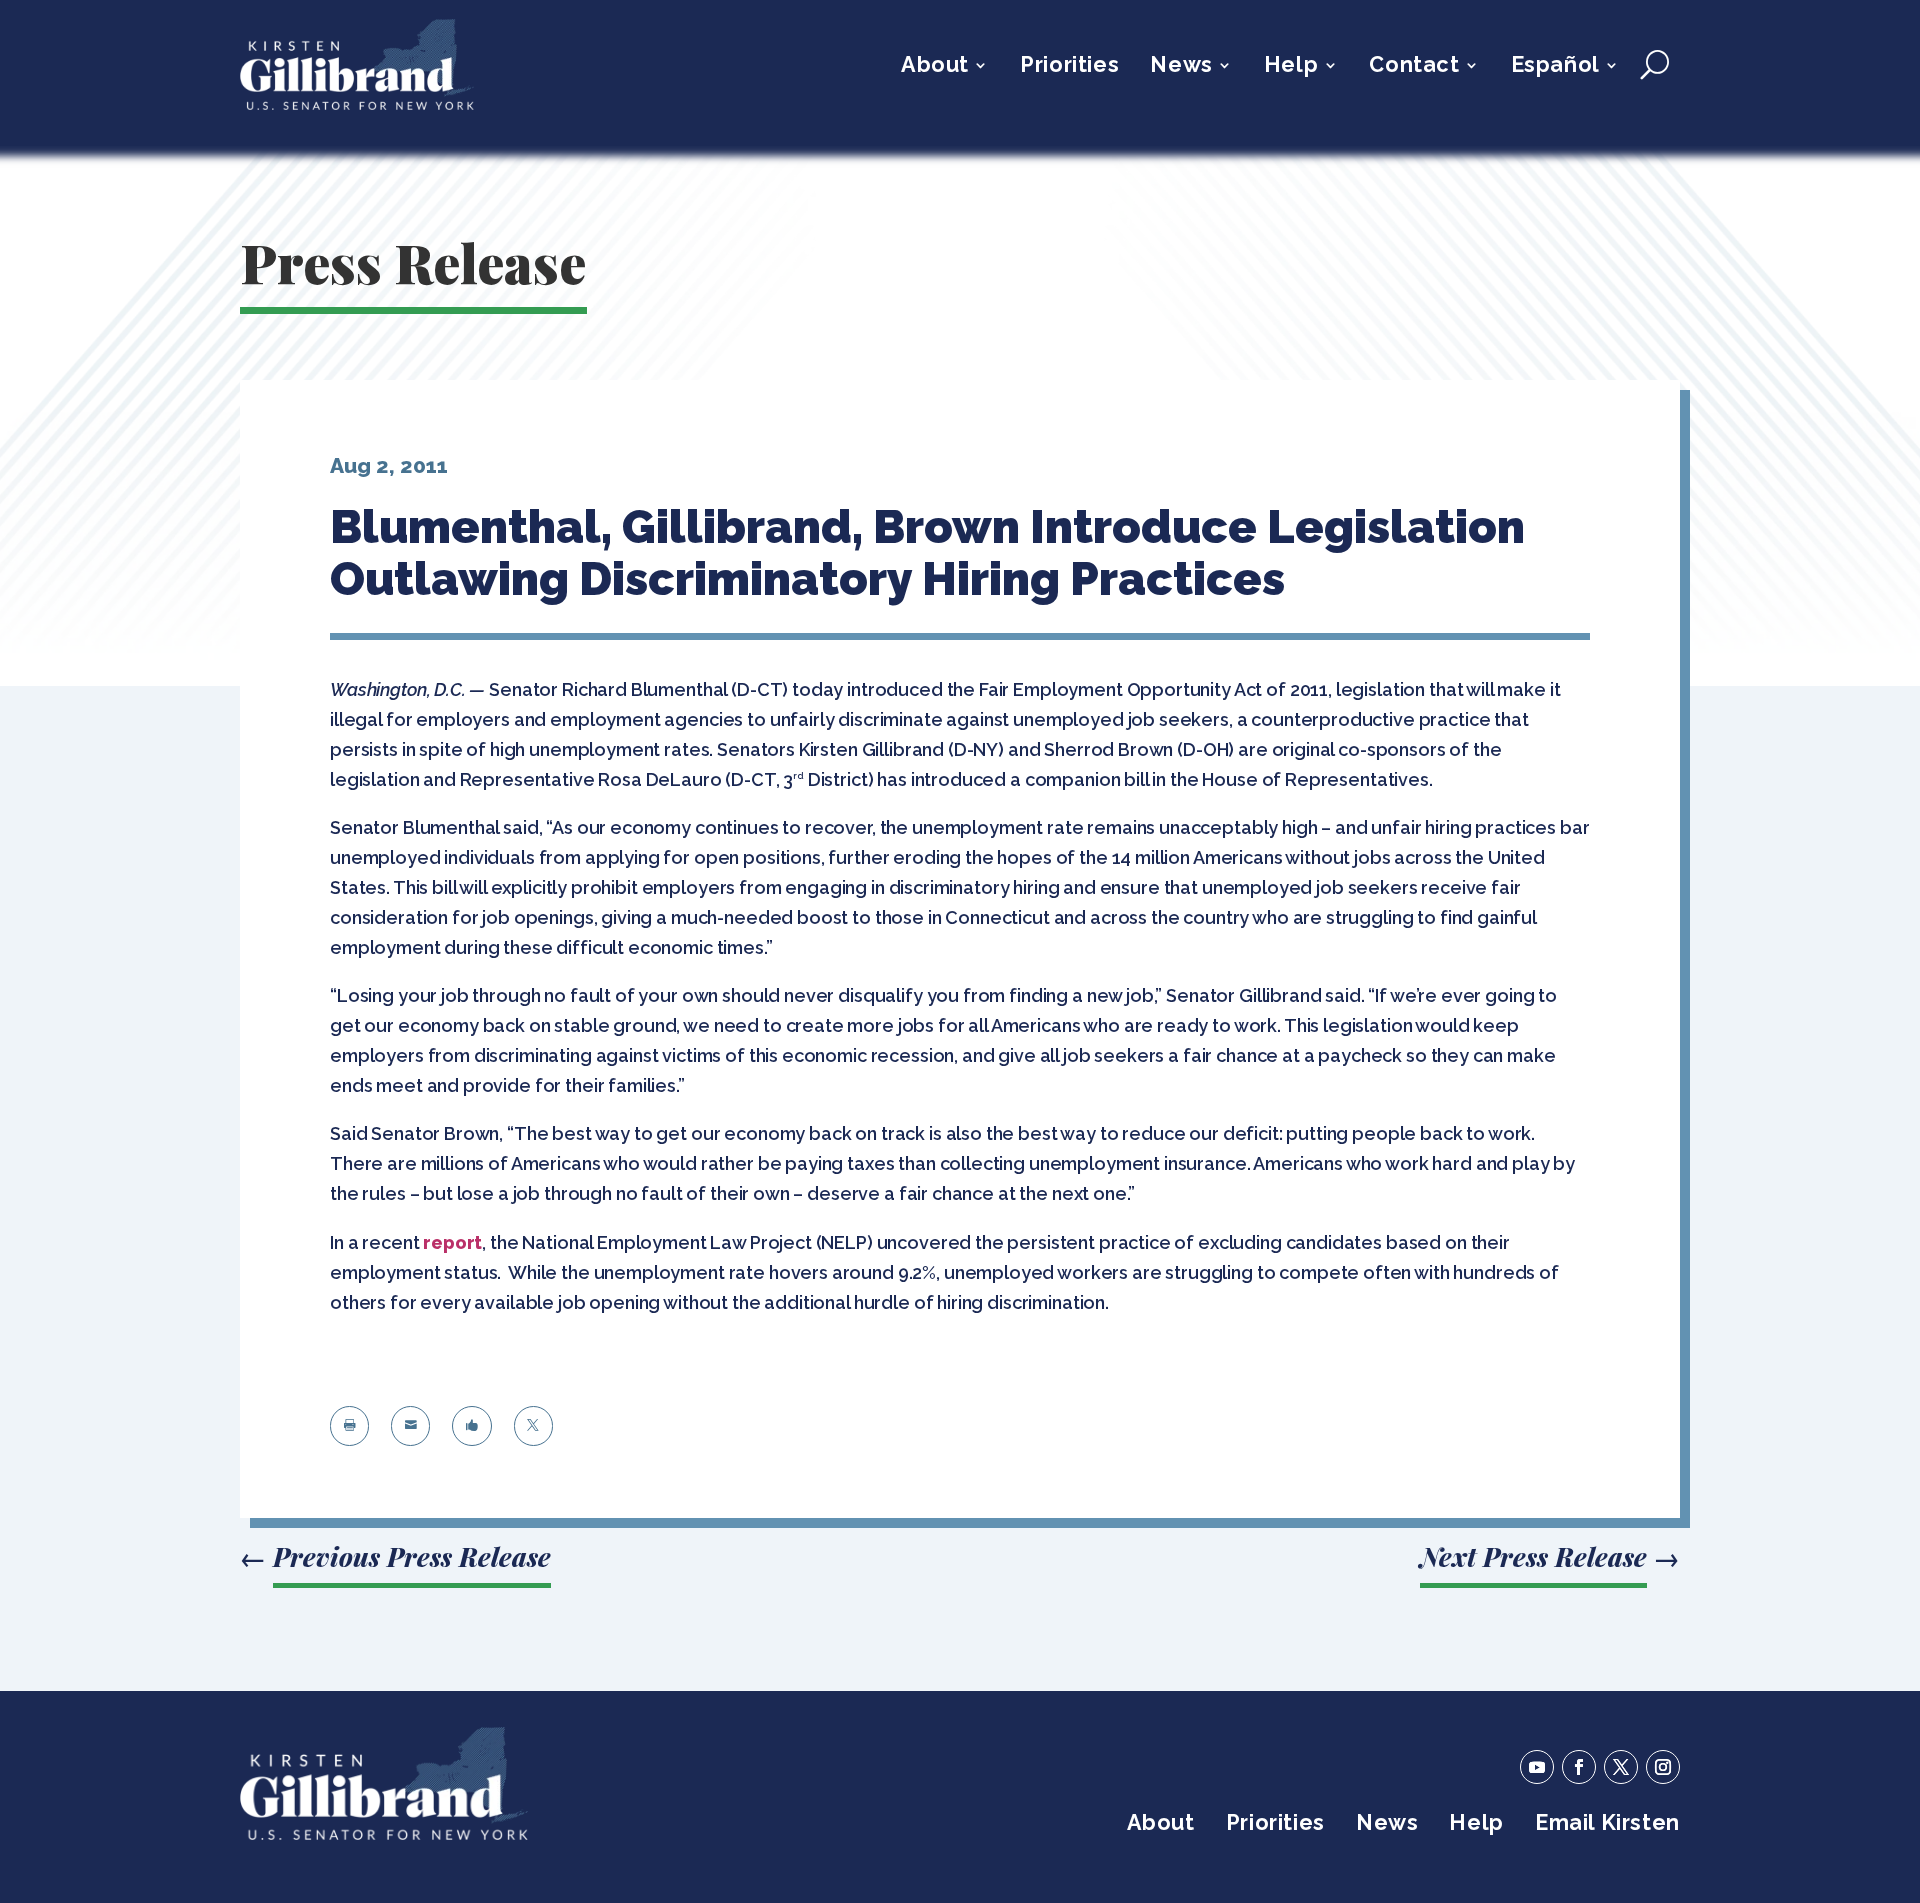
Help (1291, 67)
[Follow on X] (1621, 1767)
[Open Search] (1654, 65)
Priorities (1069, 67)
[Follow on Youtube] (1537, 1767)
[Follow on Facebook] (1579, 1767)
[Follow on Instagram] (1663, 1767)
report (452, 1242)
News (1181, 67)
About (935, 67)
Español (1555, 67)
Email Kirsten (1607, 1825)
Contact (1414, 67)
